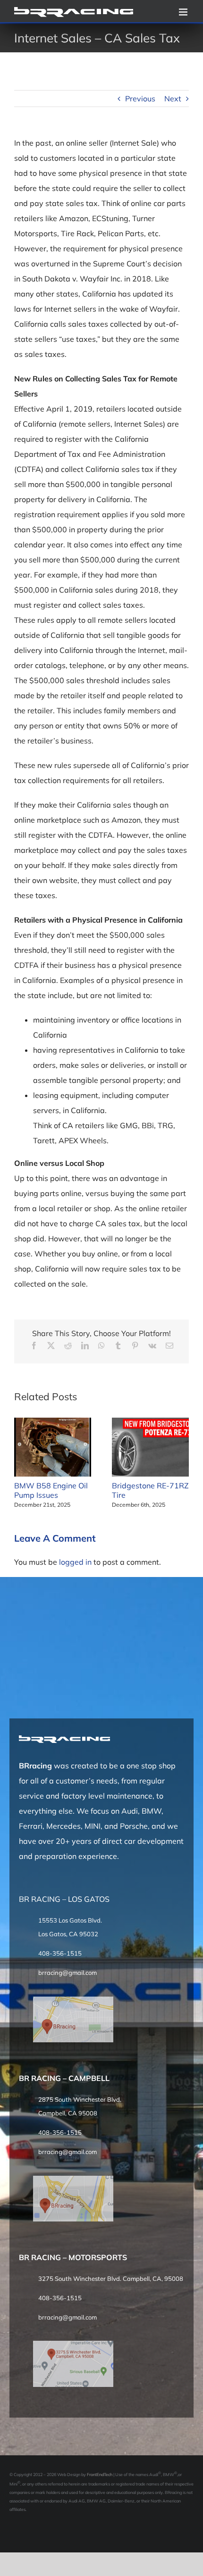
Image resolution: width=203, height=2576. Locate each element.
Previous (140, 99)
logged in (75, 1562)
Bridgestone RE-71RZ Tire (150, 1490)
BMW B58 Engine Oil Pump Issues (51, 1490)
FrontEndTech (100, 2474)
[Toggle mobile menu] (184, 12)
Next (173, 99)
